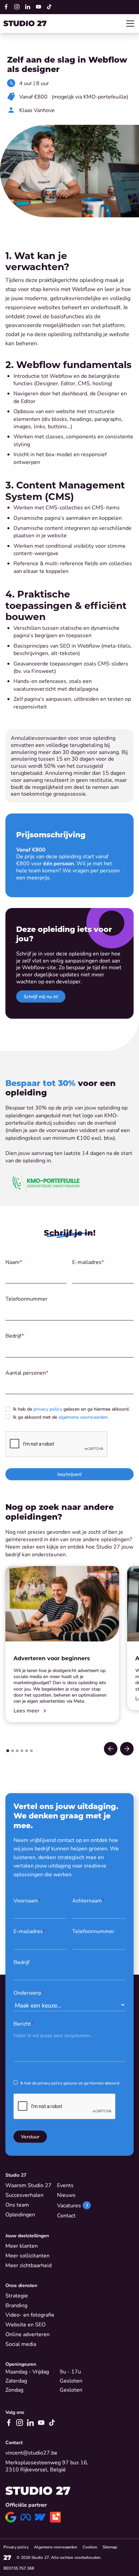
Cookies (90, 2547)
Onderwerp (29, 1992)
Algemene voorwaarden (56, 2547)
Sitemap (110, 2547)
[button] (129, 24)
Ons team (17, 2205)
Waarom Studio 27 (29, 2185)
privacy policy (48, 1409)
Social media (21, 2344)
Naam (14, 1262)
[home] (25, 23)
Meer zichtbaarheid (29, 2265)
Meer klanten (22, 2246)
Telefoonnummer (26, 1299)
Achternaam (88, 1900)
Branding (16, 2305)
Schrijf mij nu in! (41, 996)
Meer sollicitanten (27, 2255)
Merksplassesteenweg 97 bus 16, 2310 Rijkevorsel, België (47, 2466)
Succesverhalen (24, 2195)
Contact (66, 2215)
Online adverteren (27, 2334)
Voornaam (27, 1900)
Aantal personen (27, 1373)
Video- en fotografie (30, 2315)
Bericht (23, 2023)
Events (65, 2185)
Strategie (17, 2295)
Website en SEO (25, 2324)
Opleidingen (20, 2214)
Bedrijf (15, 1336)
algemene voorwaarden (83, 1417)
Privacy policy (16, 2547)
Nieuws (66, 2195)
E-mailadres (88, 1262)
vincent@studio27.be (31, 2453)
